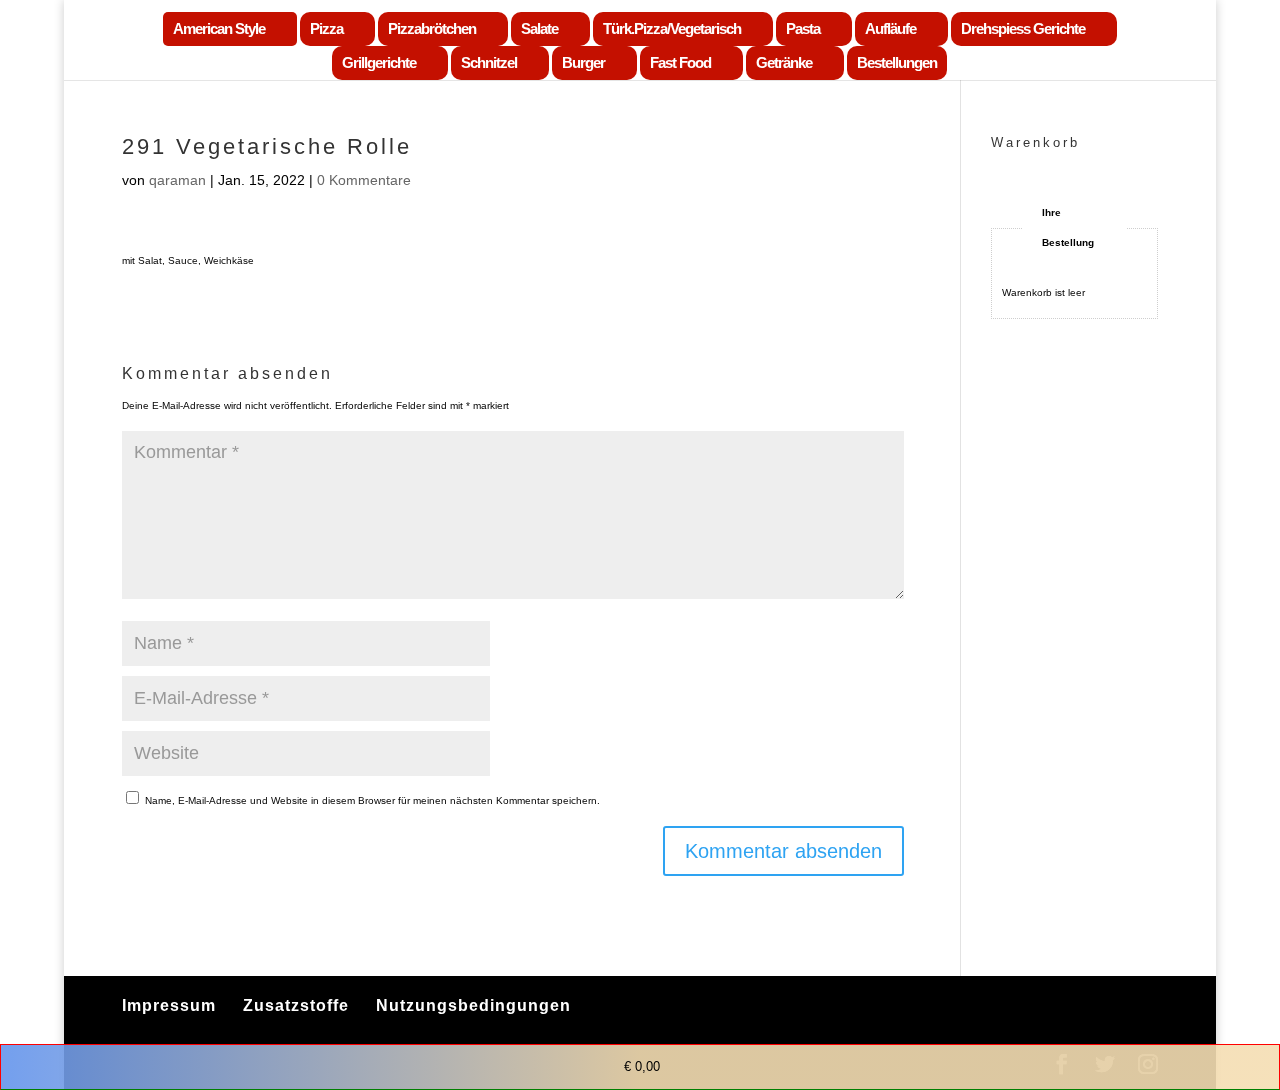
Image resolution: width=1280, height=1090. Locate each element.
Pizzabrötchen (432, 28)
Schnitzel (489, 62)
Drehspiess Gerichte (1023, 28)
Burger (583, 62)
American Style (219, 28)
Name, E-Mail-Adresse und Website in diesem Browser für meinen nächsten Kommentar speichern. (372, 800)
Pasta (803, 28)
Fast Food (680, 62)
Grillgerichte (379, 62)
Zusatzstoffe (296, 1005)
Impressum (169, 1005)
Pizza (326, 28)
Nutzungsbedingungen (473, 1005)
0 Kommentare (364, 180)
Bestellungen (897, 62)
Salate (539, 28)
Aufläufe (890, 28)
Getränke (784, 62)
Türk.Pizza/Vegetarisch (672, 28)
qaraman (177, 180)
